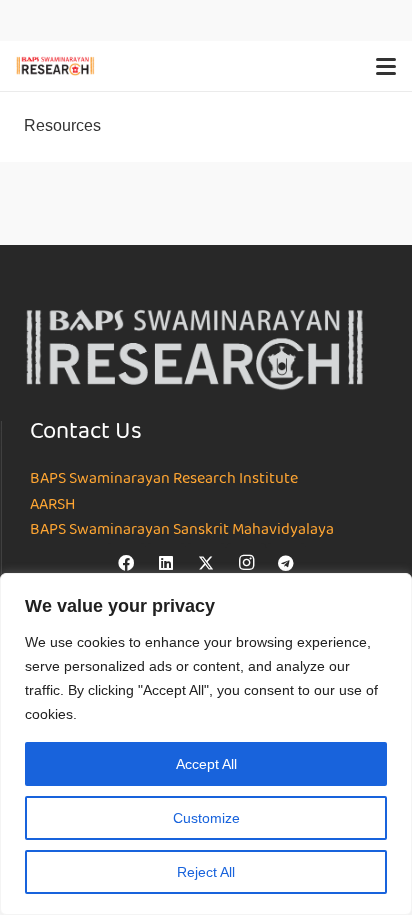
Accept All (206, 764)
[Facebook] (126, 563)
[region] (206, 744)
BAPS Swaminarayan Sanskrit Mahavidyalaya (182, 530)
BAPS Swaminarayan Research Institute (164, 479)
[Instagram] (246, 563)
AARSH (52, 505)
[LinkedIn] (166, 563)
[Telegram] (286, 563)
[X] (206, 563)
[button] (386, 66)
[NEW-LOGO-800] (55, 66)
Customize (206, 818)
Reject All (206, 872)
